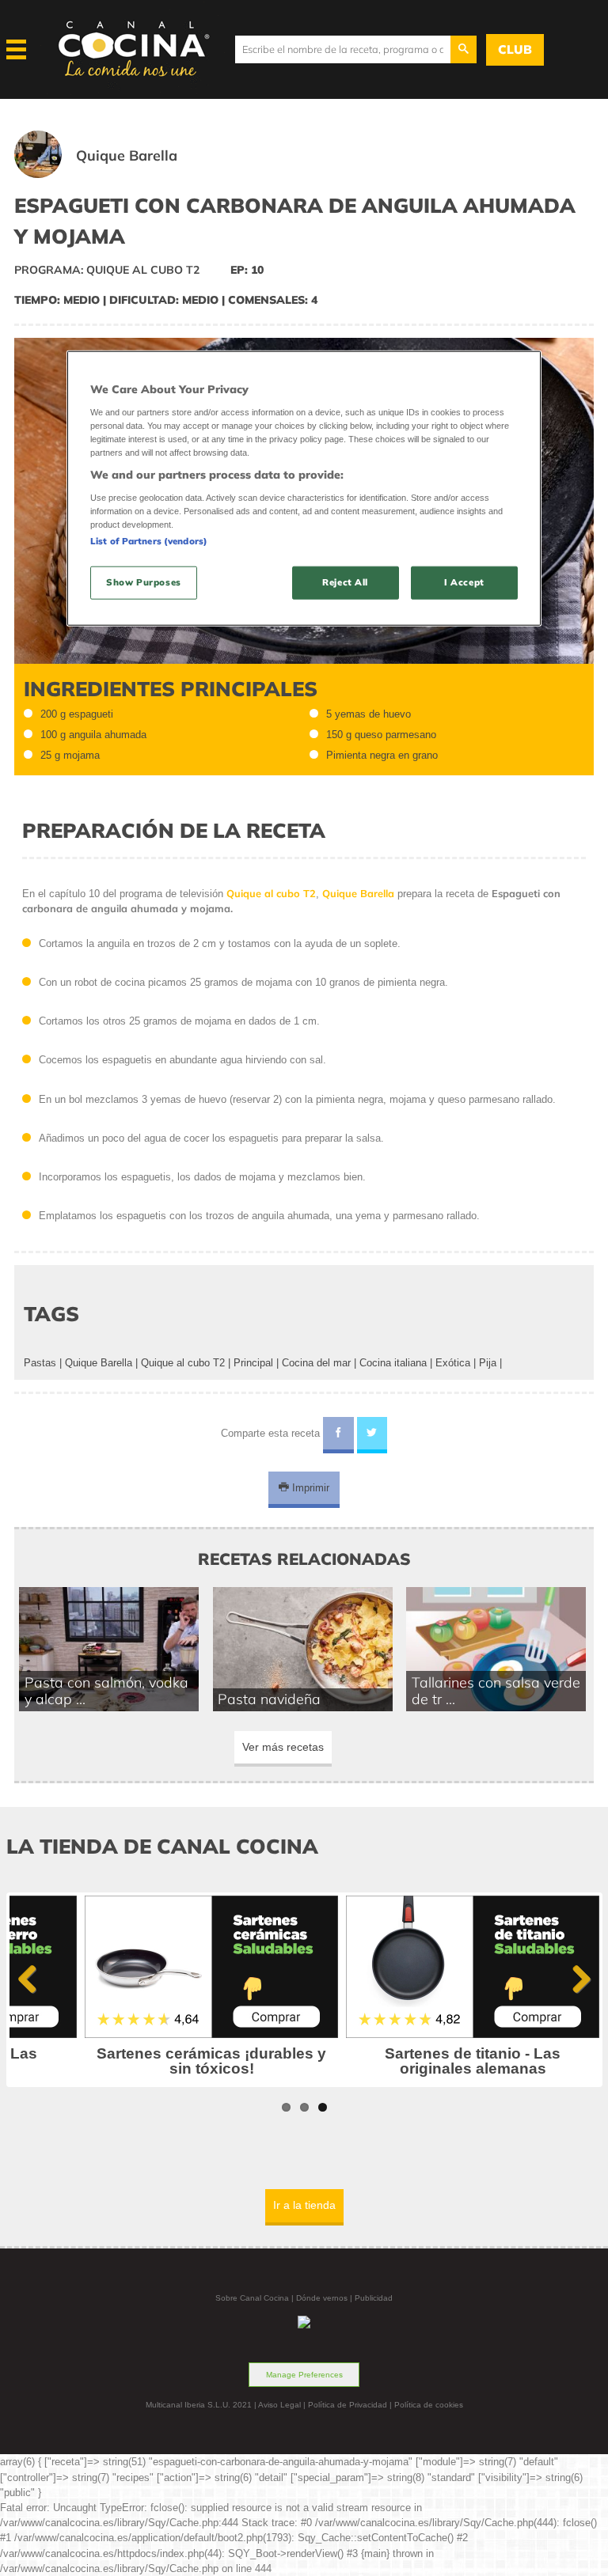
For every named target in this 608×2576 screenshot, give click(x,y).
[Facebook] (338, 1435)
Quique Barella (99, 1363)
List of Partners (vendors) (149, 541)
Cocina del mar (316, 1363)
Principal (253, 1363)
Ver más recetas (283, 1747)
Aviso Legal (279, 2405)
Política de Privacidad (348, 2405)
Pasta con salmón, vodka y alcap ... (106, 1691)
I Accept (464, 582)
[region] (304, 489)
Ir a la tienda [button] (304, 2205)
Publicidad (374, 2298)
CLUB (515, 49)
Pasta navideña (269, 1699)
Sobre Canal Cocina (252, 2298)
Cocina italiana (393, 1363)
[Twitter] (372, 1435)
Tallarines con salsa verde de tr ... (496, 1691)
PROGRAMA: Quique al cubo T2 (107, 270)
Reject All (345, 582)
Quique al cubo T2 (183, 1363)
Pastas (40, 1363)
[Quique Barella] (116, 174)
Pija (488, 1363)
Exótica (453, 1363)
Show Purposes (143, 582)
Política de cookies (429, 2405)
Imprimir (309, 1488)
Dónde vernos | (325, 2298)
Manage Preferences (304, 2375)
